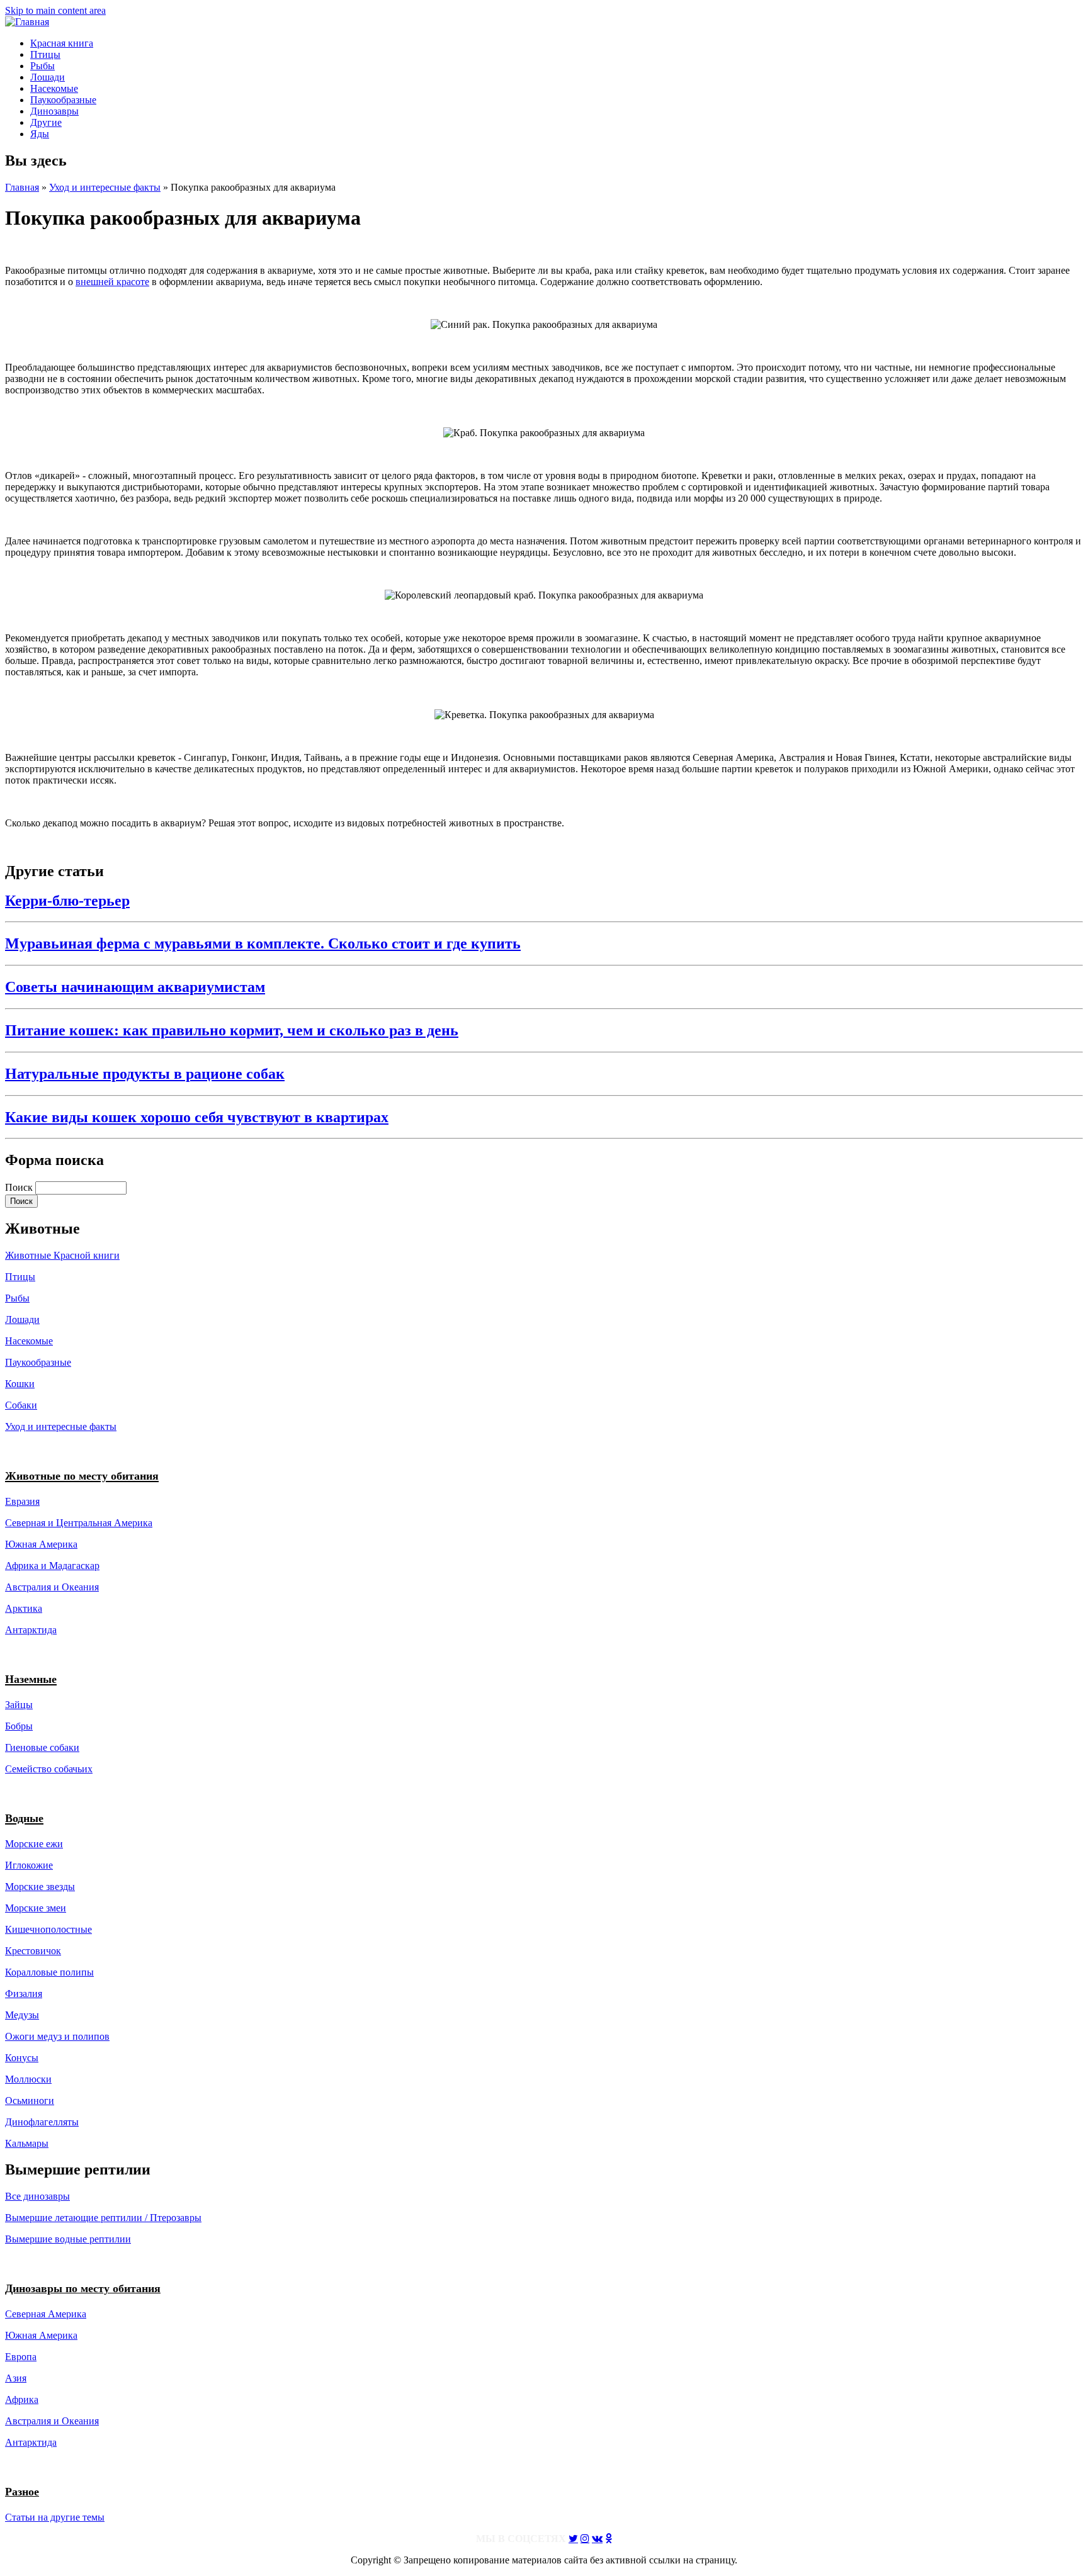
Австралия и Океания (52, 1587)
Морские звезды (40, 1887)
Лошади (48, 77)
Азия (16, 2378)
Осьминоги (30, 2101)
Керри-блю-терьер (67, 901)
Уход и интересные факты (105, 187)
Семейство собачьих (49, 1769)
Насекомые (54, 88)
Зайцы (19, 1705)
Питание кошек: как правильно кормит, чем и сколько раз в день (232, 1030)
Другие (46, 122)
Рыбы (42, 66)
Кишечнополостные (48, 1929)
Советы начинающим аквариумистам (135, 987)
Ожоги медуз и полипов (57, 2036)
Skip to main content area (55, 10)
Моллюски (28, 2079)
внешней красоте (112, 282)
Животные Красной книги (62, 1255)
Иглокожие (29, 1865)
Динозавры (54, 111)
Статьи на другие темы (55, 2517)
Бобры (19, 1726)
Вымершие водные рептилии (68, 2239)
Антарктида (31, 2442)
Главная (22, 187)
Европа (21, 2357)
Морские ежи (34, 1844)
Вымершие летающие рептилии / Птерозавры (103, 2218)
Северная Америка (46, 2314)
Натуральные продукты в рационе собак (145, 1074)
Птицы (45, 54)
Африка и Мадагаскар (52, 1566)
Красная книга (62, 43)
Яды (40, 134)
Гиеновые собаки (42, 1747)
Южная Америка (41, 1544)
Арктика (24, 1608)
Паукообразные (63, 100)
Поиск (20, 1187)
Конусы (22, 2058)
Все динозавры (37, 2196)
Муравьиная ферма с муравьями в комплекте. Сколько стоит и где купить (263, 943)
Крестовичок (33, 1951)
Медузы (22, 2015)
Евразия (22, 1501)
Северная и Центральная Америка (79, 1523)
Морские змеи (36, 1908)
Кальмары (27, 2143)
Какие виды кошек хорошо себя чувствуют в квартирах (197, 1117)
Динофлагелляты (42, 2122)
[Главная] (27, 22)
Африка (22, 2399)
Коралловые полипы (49, 1972)
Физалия (24, 1994)
